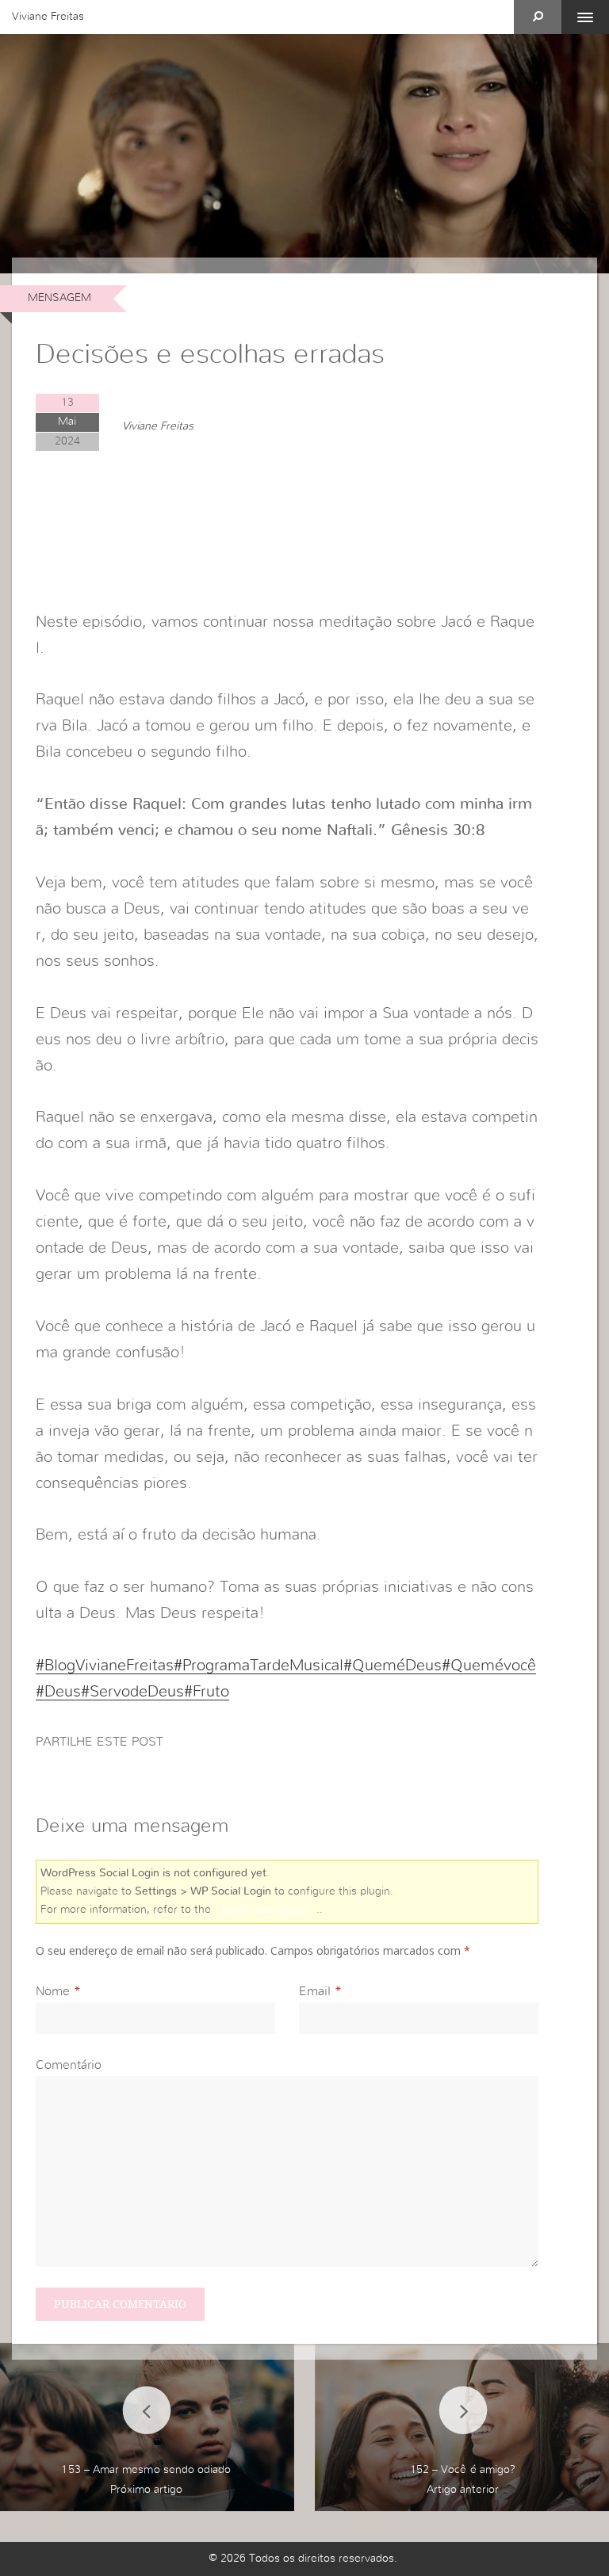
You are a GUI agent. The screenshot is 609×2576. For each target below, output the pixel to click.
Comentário (69, 2065)
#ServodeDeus (132, 1692)
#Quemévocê (489, 1666)
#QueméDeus (393, 1666)
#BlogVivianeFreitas (105, 1666)
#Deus (58, 1692)
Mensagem (59, 298)
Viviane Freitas (48, 17)
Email (315, 1991)
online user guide (265, 1910)
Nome (53, 1991)
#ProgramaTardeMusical (259, 1666)
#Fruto (207, 1692)
